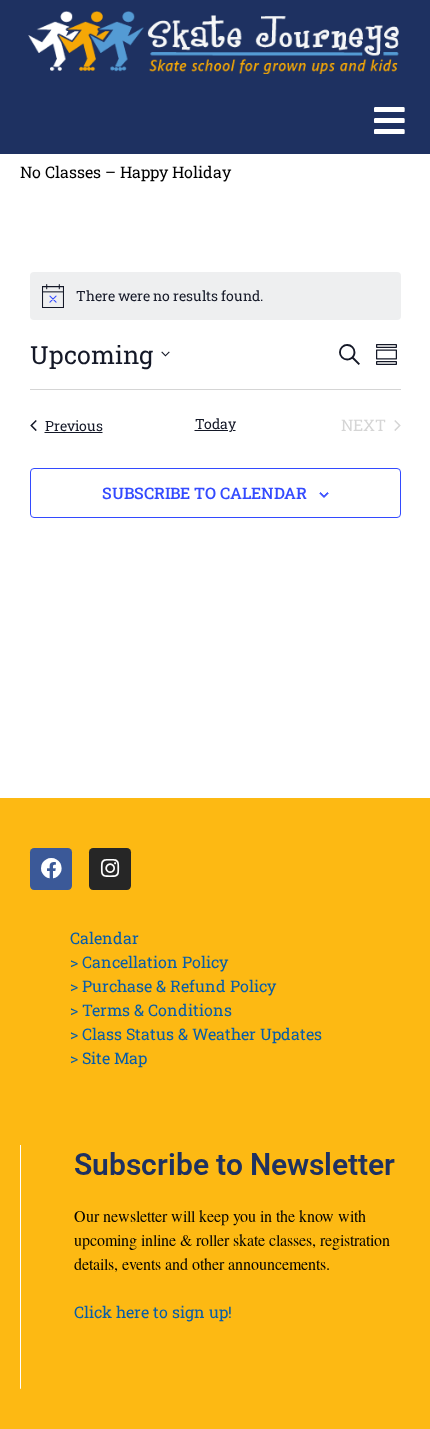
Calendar (104, 937)
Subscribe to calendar (204, 492)
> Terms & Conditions (151, 1009)
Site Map (114, 1057)
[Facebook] (51, 869)
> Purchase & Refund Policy (173, 985)
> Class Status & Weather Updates (196, 1033)
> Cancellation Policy (149, 961)
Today (215, 423)
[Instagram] (110, 869)
